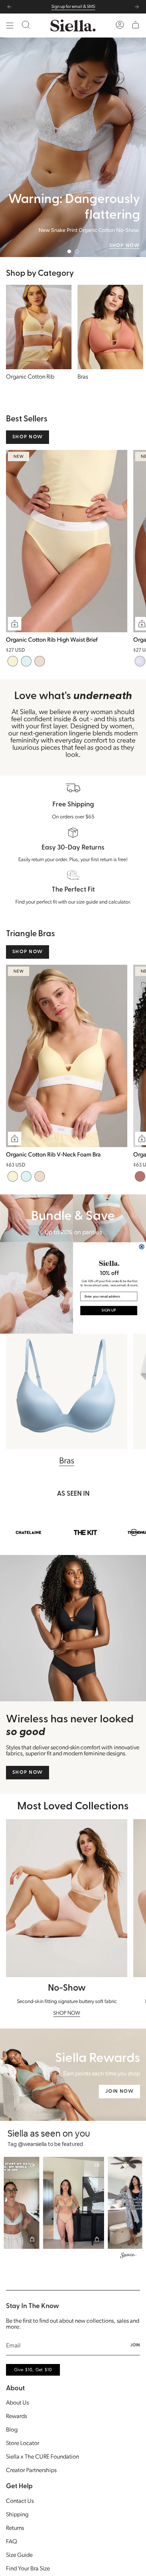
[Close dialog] (142, 1247)
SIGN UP (109, 1311)
